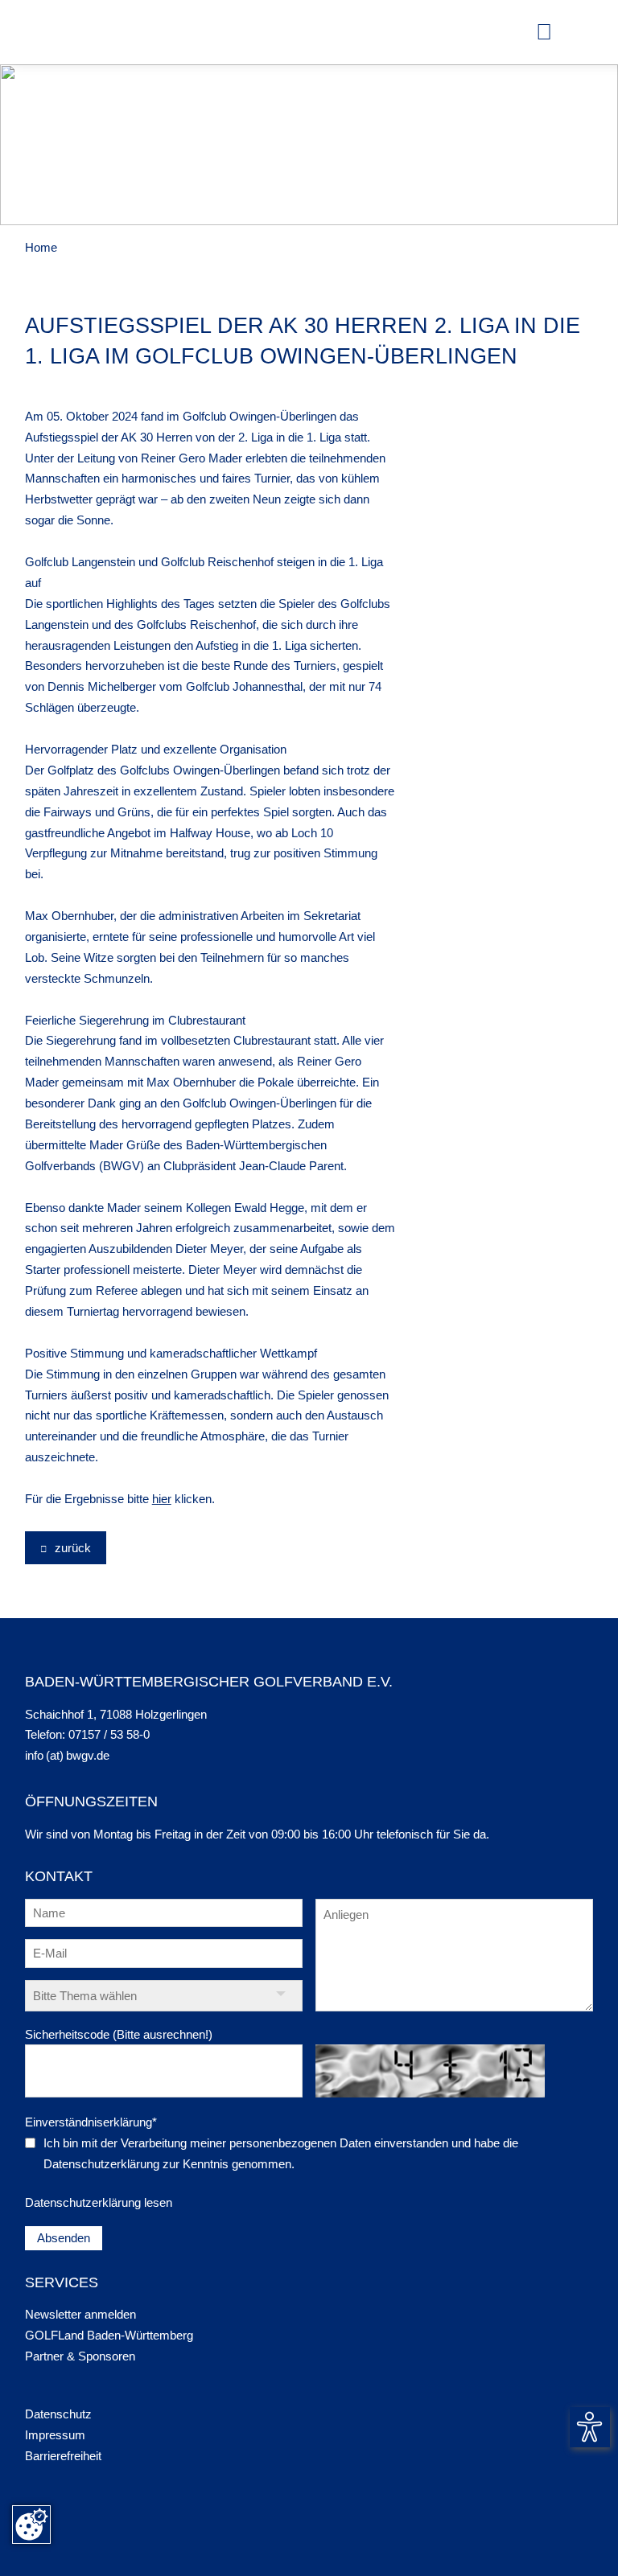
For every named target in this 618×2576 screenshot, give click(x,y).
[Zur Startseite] (53, 32)
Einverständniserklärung (91, 2122)
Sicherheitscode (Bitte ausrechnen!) (119, 2034)
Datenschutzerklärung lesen (99, 2202)
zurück (71, 1548)
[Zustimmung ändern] (31, 2525)
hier (162, 1499)
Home (41, 247)
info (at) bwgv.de (67, 1755)
